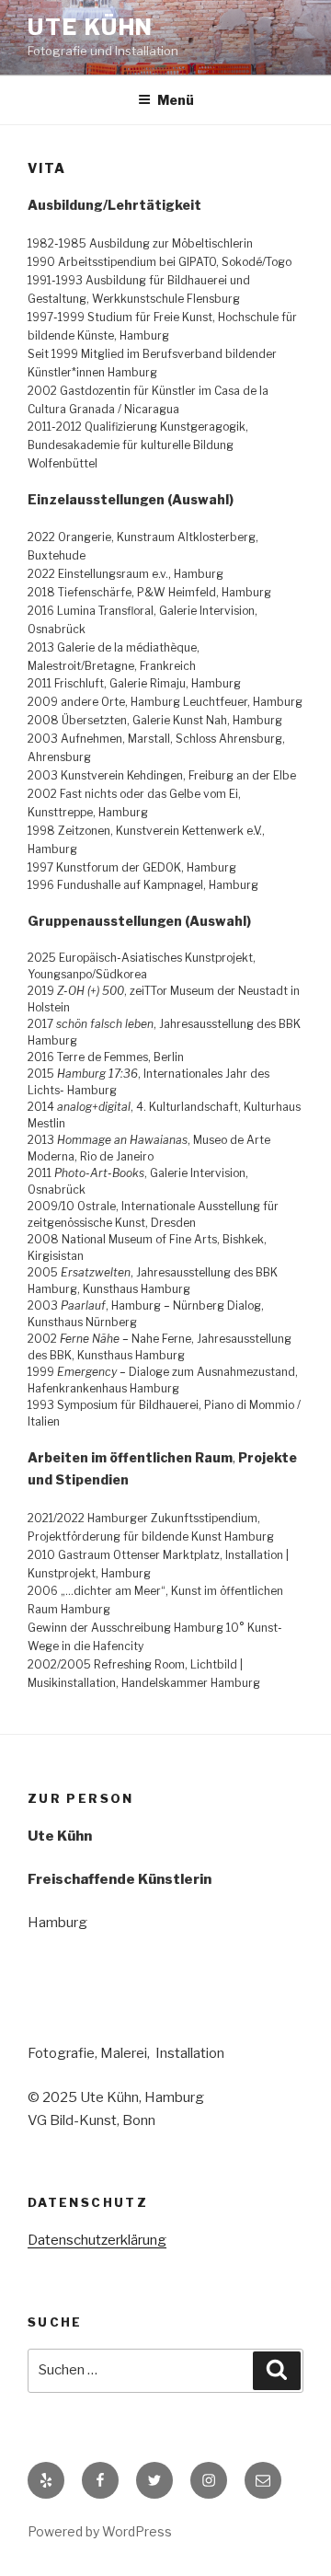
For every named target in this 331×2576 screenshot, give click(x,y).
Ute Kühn (91, 27)
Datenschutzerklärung (97, 2240)
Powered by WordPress (100, 2531)
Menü (176, 100)
